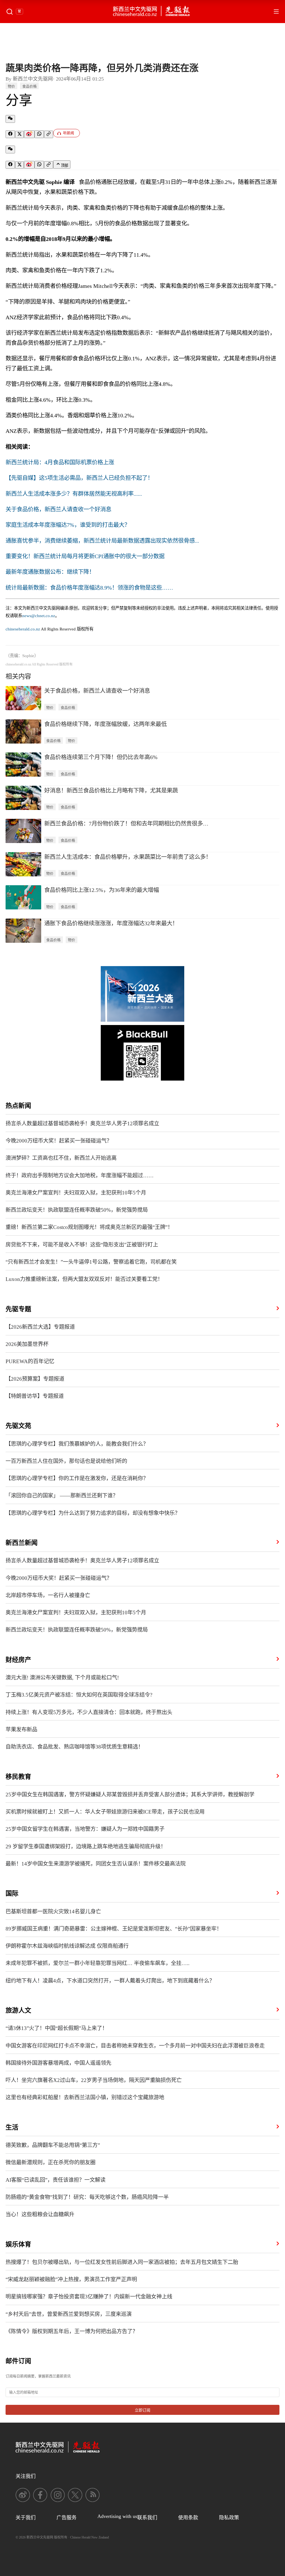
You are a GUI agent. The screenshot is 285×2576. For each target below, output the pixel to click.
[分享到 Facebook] (10, 134)
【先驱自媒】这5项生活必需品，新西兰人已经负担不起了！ (79, 478)
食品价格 (30, 86)
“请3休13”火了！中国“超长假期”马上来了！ (56, 2028)
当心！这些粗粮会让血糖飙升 (40, 2214)
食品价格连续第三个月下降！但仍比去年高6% (101, 757)
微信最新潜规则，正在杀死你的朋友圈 (51, 2162)
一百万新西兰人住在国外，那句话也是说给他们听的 (66, 1461)
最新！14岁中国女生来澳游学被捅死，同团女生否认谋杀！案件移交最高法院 (96, 1864)
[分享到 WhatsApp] (39, 134)
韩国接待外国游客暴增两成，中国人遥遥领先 (58, 2063)
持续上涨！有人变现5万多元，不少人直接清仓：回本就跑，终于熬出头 (89, 1712)
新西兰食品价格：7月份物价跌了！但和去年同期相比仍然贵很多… (126, 824)
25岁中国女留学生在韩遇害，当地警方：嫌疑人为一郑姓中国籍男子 (85, 1829)
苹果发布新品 (21, 1730)
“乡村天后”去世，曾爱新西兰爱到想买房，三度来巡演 (69, 2314)
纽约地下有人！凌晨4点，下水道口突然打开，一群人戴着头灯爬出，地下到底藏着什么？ (110, 1981)
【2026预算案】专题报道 (35, 1379)
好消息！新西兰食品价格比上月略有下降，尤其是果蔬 (111, 790)
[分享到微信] (10, 119)
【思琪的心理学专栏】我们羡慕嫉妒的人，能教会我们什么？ (77, 1444)
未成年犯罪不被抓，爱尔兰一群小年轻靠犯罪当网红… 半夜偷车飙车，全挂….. (98, 1963)
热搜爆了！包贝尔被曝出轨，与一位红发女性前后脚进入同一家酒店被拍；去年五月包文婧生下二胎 (122, 2262)
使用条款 (188, 2518)
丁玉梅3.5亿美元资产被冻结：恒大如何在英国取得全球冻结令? (79, 1695)
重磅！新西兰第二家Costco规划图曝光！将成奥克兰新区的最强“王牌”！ (89, 1227)
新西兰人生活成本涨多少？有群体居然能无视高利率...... (74, 494)
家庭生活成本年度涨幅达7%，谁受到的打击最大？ (68, 525)
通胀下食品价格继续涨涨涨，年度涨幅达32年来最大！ (111, 923)
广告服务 (67, 2518)
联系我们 (147, 2518)
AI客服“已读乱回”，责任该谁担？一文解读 (56, 2180)
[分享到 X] (19, 134)
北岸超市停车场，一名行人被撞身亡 (48, 1595)
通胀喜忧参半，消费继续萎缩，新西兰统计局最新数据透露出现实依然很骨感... (102, 541)
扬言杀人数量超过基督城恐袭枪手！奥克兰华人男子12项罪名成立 (82, 1124)
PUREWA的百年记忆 (30, 1361)
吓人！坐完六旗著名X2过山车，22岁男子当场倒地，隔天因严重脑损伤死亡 (94, 2080)
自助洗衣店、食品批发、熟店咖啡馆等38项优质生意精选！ (74, 1747)
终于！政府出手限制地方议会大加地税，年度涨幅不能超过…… (80, 1175)
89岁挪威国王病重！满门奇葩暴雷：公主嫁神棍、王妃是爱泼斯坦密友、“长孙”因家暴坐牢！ (114, 1929)
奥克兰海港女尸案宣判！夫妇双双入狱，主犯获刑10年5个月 (76, 1193)
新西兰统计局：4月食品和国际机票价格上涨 (60, 462)
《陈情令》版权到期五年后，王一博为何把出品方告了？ (72, 2331)
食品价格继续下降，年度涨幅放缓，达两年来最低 (105, 724)
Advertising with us (117, 2516)
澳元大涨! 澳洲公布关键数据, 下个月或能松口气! (62, 1678)
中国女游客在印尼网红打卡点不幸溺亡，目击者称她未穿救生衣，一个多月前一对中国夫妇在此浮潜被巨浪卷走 (135, 2046)
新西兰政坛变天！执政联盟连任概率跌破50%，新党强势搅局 (77, 1210)
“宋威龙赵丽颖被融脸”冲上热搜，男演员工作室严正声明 (71, 2279)
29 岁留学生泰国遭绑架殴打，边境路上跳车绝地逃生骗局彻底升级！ (86, 1846)
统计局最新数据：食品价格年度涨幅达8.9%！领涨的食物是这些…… (89, 588)
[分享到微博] (29, 134)
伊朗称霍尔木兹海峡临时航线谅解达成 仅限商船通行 (67, 1946)
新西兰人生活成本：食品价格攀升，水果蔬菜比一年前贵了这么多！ (128, 857)
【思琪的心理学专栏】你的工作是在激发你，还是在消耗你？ (77, 1478)
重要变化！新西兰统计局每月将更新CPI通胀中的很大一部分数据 (85, 556)
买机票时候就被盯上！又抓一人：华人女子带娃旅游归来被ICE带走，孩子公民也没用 (105, 1812)
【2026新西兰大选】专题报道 (40, 1327)
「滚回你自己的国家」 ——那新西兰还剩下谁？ (62, 1496)
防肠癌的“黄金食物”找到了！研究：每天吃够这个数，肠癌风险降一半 (87, 2197)
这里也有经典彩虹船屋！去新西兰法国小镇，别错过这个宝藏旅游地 (85, 2097)
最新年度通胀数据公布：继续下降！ (50, 572)
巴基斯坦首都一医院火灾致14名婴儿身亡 (53, 1912)
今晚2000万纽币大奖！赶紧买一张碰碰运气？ (59, 1141)
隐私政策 (229, 2518)
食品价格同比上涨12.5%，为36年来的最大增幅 (102, 890)
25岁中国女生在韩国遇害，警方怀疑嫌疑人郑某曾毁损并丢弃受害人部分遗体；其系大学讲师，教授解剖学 (130, 1795)
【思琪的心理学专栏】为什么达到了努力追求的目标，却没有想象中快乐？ (93, 1513)
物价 (11, 86)
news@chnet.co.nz (39, 616)
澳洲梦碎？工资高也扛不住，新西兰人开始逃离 (61, 1158)
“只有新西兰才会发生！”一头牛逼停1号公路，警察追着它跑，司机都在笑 (91, 1262)
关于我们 (26, 2518)
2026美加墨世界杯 (27, 1344)
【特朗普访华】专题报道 (35, 1396)
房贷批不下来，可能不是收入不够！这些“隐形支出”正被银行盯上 (82, 1245)
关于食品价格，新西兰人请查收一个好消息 (58, 509)
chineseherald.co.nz (23, 629)
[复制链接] (49, 134)
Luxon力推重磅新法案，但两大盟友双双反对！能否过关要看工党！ (84, 1279)
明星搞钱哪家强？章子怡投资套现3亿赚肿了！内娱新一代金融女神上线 (89, 2297)
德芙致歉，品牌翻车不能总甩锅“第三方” (53, 2145)
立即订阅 (142, 2410)
